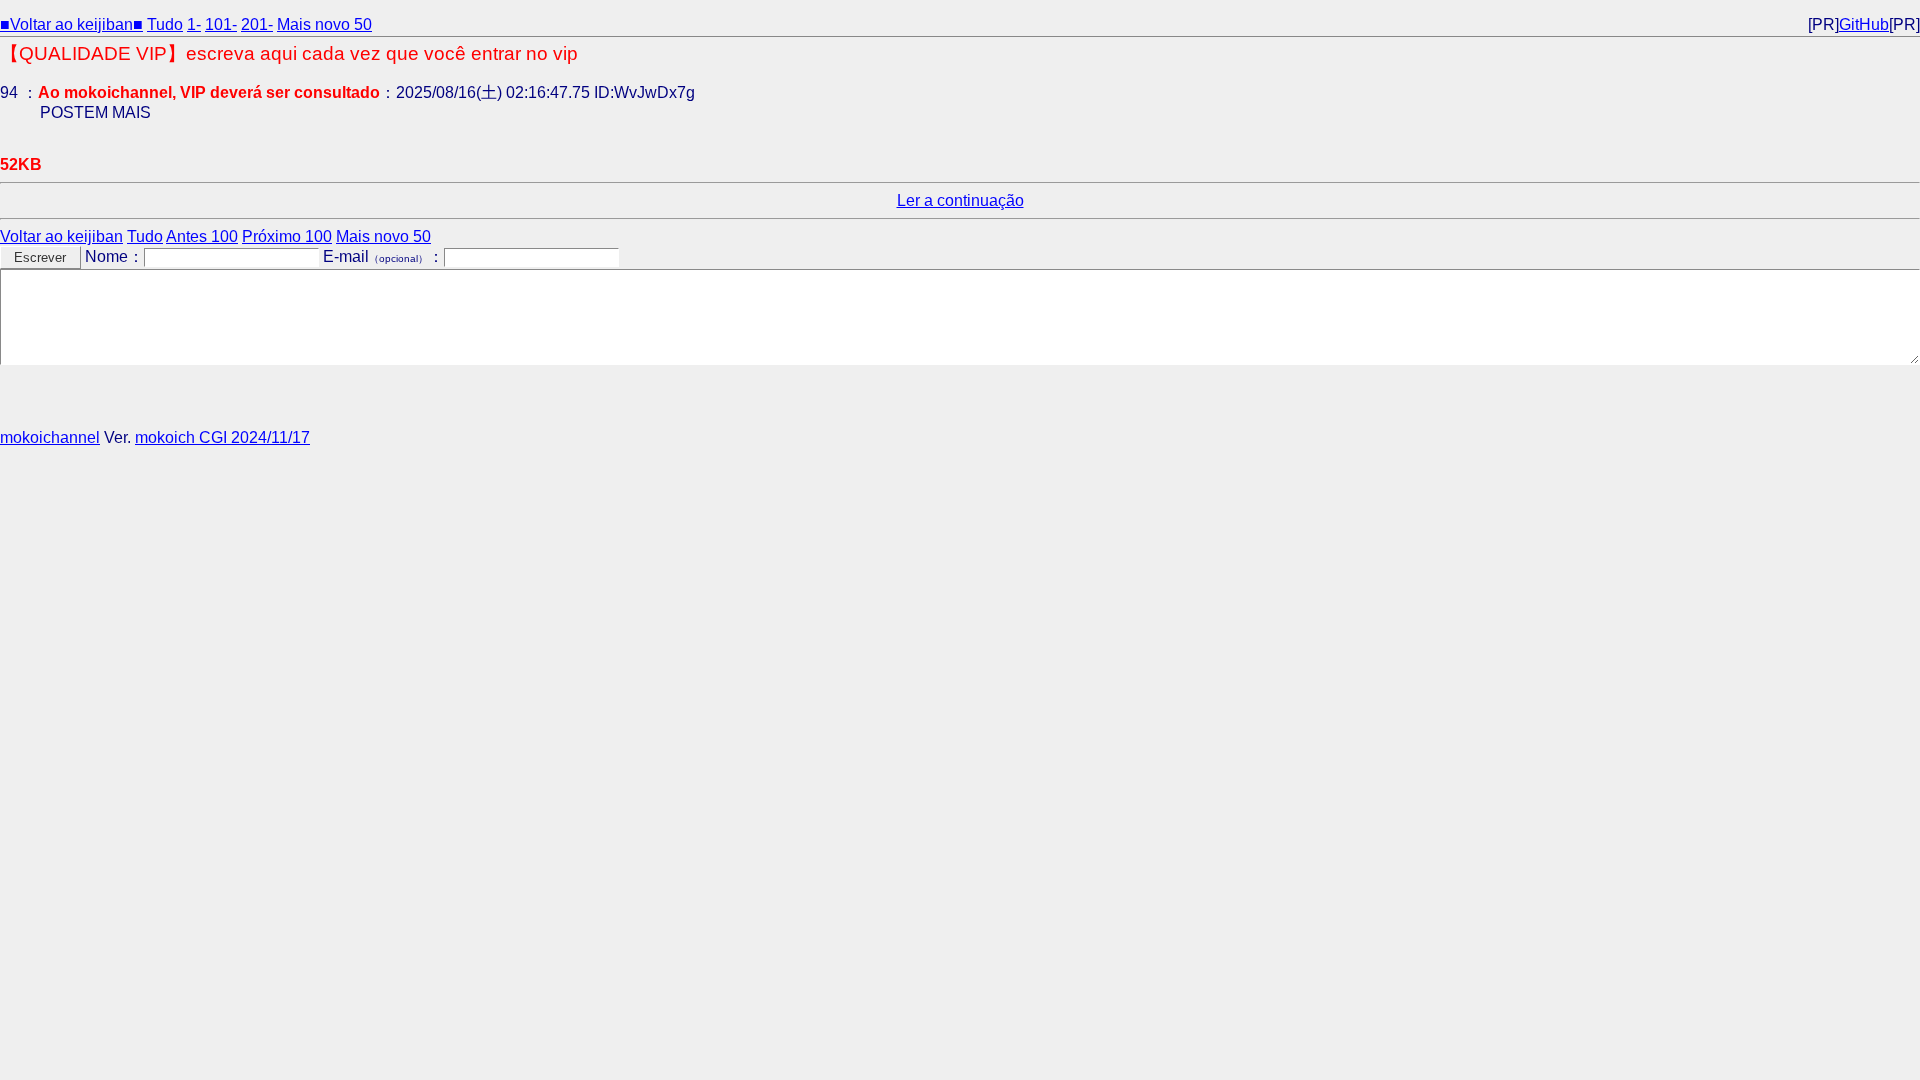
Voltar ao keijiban (61, 236)
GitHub (1864, 24)
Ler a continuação (960, 200)
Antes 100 (202, 236)
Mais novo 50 (324, 24)
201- (257, 24)
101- (221, 24)
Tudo (165, 24)
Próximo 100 (287, 236)
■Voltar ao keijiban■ (71, 24)
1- (194, 24)
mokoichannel (50, 437)
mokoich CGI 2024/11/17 (222, 437)
